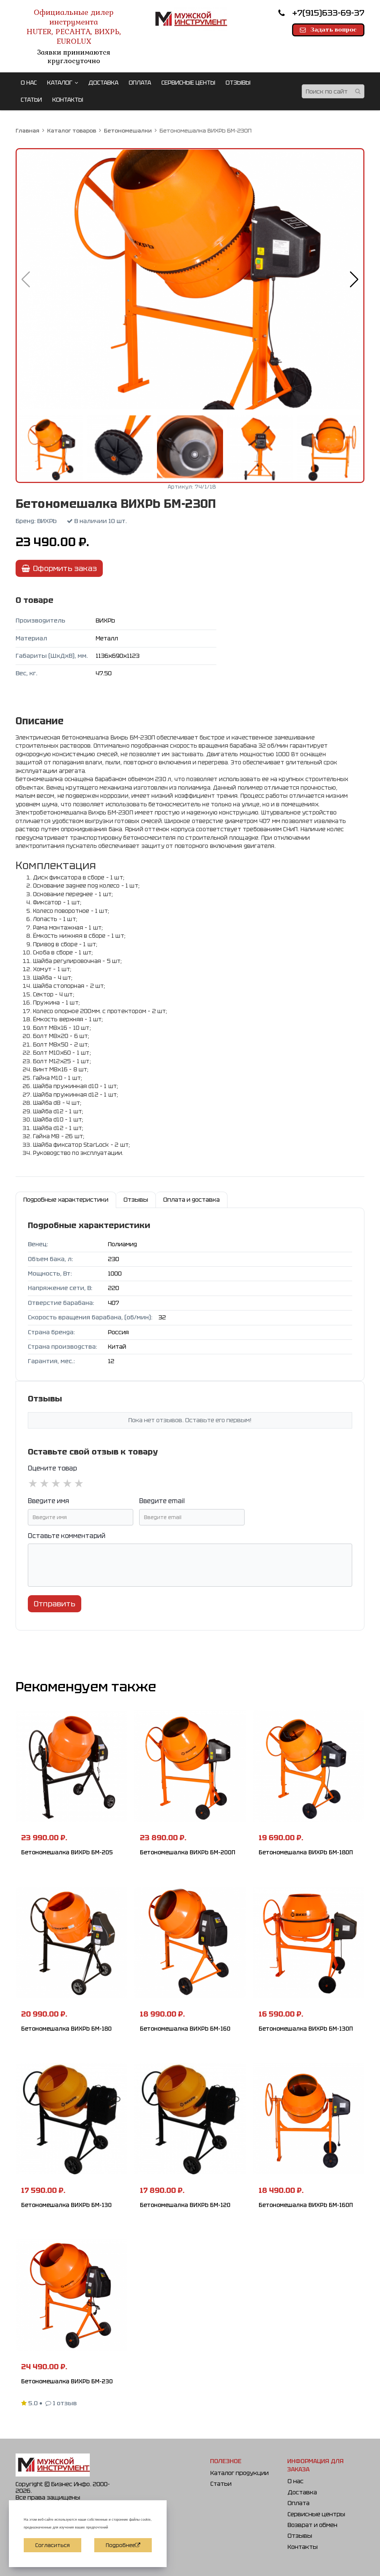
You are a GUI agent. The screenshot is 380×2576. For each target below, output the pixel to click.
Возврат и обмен (312, 2525)
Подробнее (120, 2545)
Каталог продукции (240, 2473)
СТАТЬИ (31, 100)
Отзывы (300, 2536)
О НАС (29, 83)
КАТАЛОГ (60, 83)
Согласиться (53, 2545)
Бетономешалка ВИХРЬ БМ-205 (67, 1852)
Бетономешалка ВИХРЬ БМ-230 (67, 2381)
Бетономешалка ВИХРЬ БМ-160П (306, 2205)
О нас (296, 2481)
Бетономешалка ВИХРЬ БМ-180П (306, 1852)
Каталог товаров (72, 130)
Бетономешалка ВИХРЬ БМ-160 (185, 2029)
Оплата (299, 2503)
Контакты (303, 2547)
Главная (27, 130)
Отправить (55, 1604)
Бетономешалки (128, 130)
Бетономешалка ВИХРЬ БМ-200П (188, 1852)
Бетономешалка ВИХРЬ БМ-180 (66, 2029)
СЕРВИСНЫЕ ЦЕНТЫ (188, 83)
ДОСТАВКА (103, 83)
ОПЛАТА (140, 83)
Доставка (302, 2492)
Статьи (221, 2484)
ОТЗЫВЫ (238, 83)
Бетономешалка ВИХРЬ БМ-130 (66, 2205)
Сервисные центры (316, 2514)
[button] (354, 280)
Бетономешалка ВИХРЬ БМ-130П (306, 2029)
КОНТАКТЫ (68, 100)
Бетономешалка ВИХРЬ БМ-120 (185, 2205)
